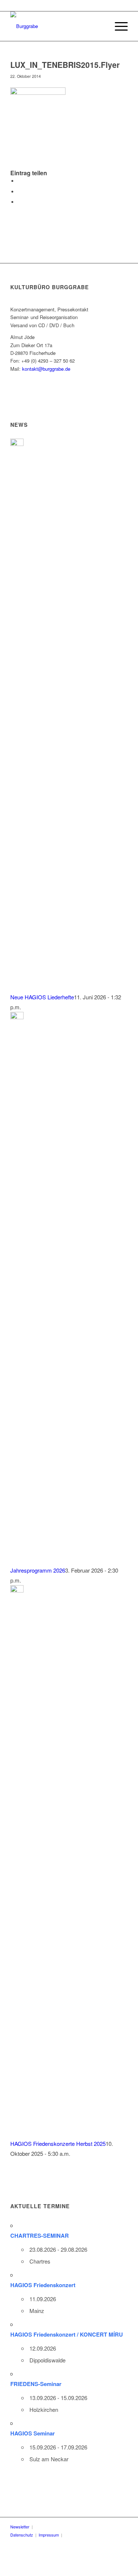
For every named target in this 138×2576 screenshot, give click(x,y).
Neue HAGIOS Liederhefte (42, 997)
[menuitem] (118, 26)
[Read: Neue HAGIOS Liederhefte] (17, 444)
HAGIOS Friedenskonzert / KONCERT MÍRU (67, 2334)
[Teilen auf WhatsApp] (20, 202)
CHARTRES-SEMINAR (40, 2236)
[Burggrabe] (57, 26)
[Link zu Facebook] (81, 2535)
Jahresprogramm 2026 (38, 1570)
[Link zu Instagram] (103, 2535)
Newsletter (20, 2527)
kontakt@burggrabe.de (46, 369)
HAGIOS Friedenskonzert (43, 2285)
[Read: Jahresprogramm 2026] (17, 1017)
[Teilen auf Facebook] (20, 181)
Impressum (49, 2535)
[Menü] (118, 26)
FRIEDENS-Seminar (36, 2384)
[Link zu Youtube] (92, 2535)
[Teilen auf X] (20, 192)
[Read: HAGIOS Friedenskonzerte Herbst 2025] (17, 1590)
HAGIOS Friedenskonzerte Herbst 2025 (58, 2143)
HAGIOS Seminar (33, 2433)
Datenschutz (22, 2535)
